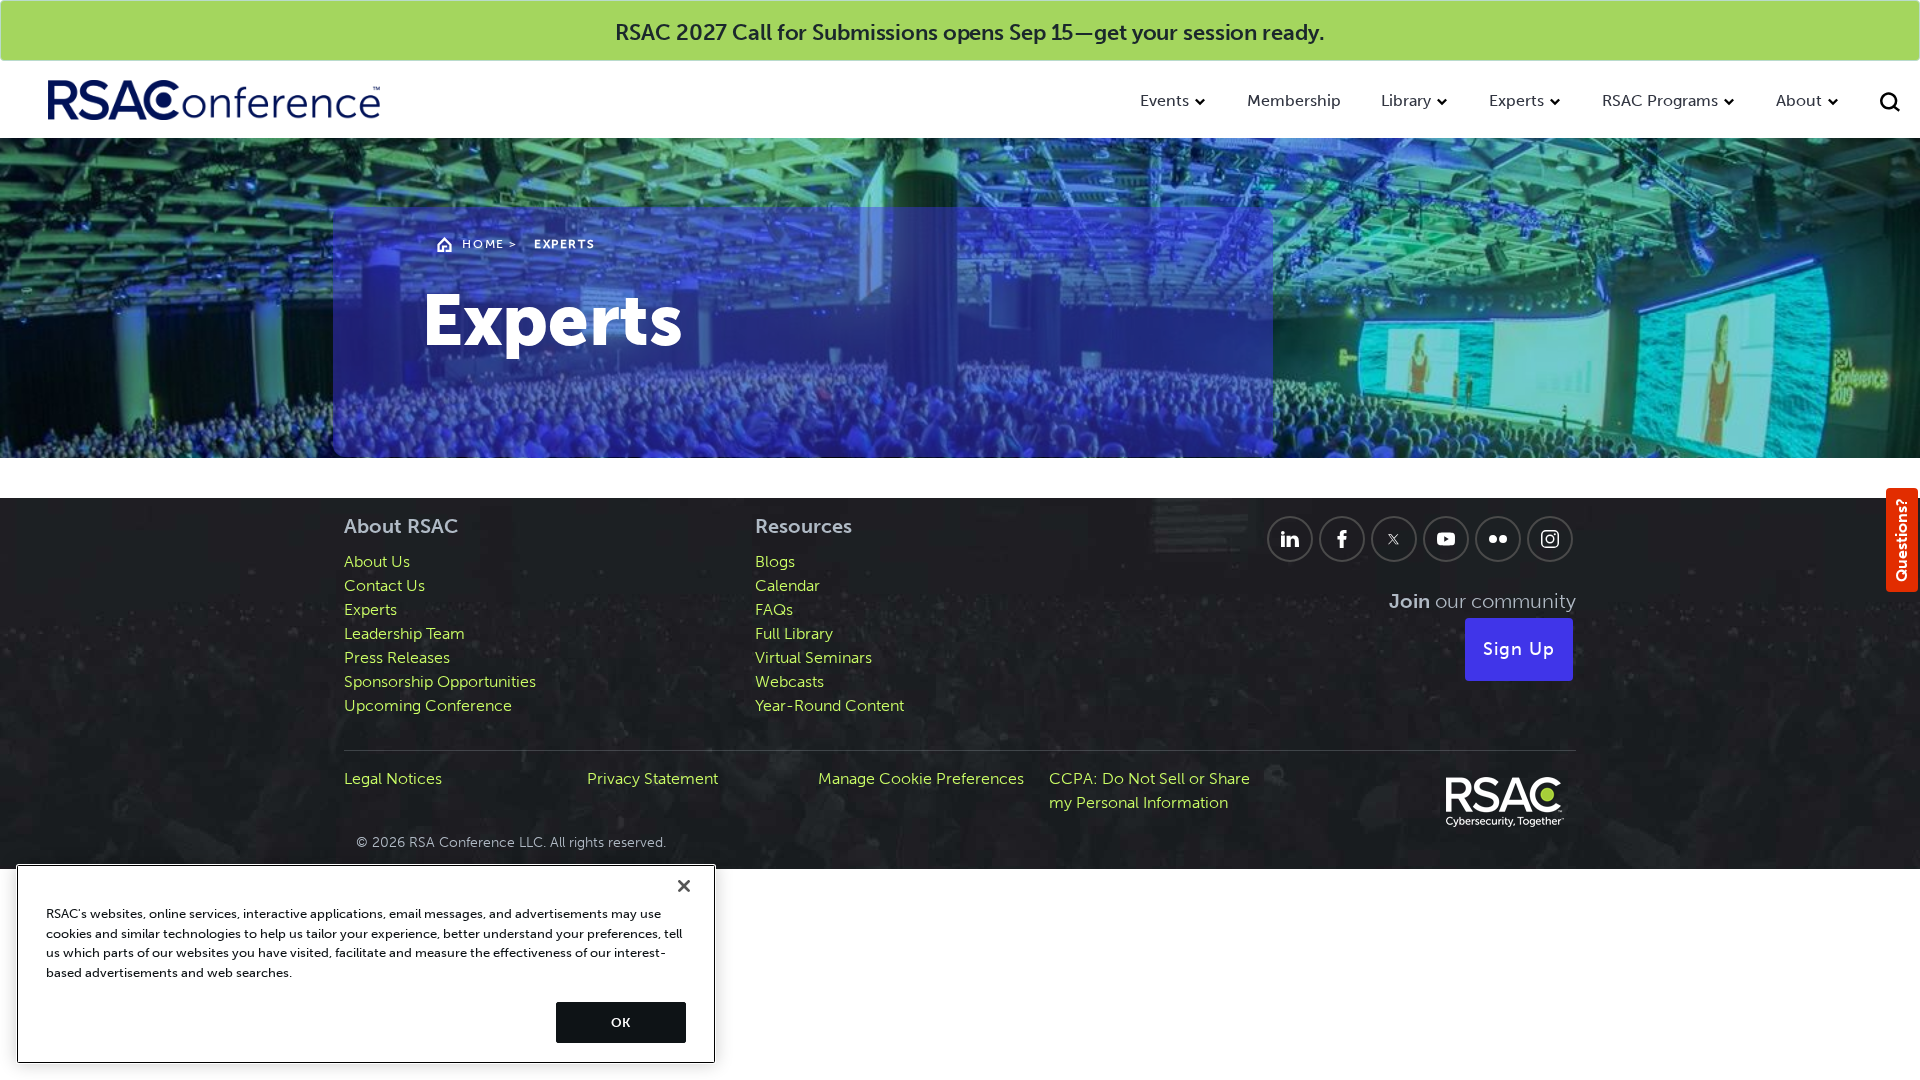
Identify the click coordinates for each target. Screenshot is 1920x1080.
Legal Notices (393, 778)
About (1799, 100)
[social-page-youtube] (1446, 539)
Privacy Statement (652, 778)
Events (1164, 100)
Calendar (787, 585)
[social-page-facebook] (1342, 539)
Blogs (775, 561)
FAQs (774, 609)
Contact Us (384, 585)
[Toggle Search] (1890, 104)
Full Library (794, 633)
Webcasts (789, 681)
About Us (377, 561)
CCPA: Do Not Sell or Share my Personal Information (1149, 790)
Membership (1294, 100)
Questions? (1901, 540)
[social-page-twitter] (1394, 539)
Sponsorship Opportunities (440, 681)
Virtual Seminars (813, 657)
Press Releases (397, 657)
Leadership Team (404, 633)
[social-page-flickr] (1498, 539)
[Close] (684, 886)
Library (1406, 100)
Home (483, 244)
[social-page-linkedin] (1290, 539)
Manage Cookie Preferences (921, 778)
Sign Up (1519, 649)
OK (620, 1022)
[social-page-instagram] (1550, 539)
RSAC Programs (1660, 100)
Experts (1516, 100)
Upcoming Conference (428, 705)
